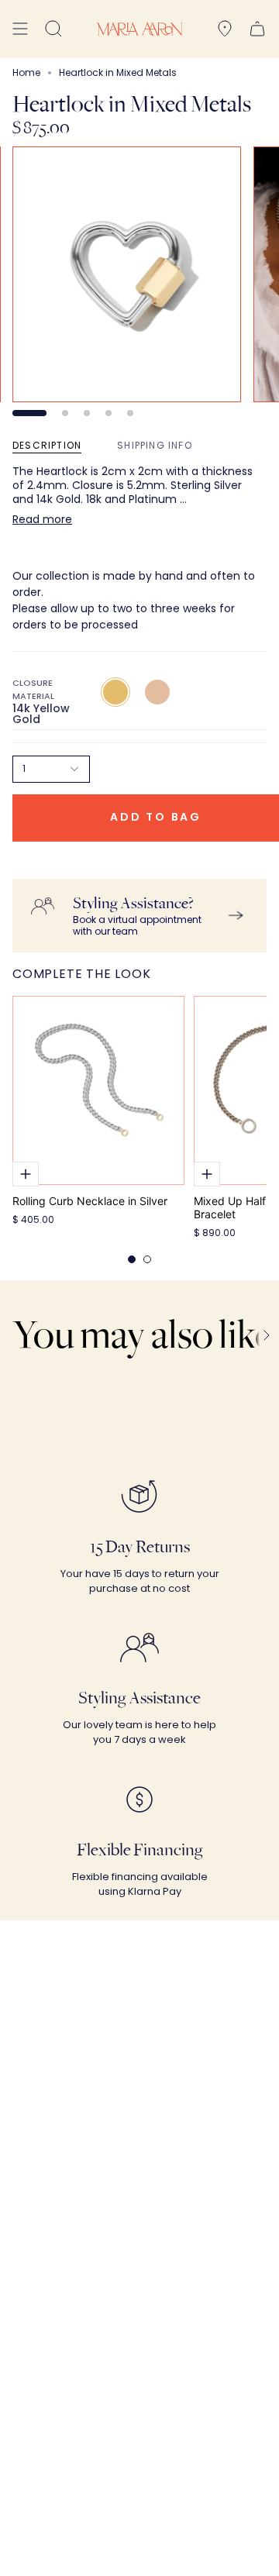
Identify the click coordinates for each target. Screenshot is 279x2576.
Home (26, 72)
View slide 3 (87, 413)
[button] (53, 29)
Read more (42, 519)
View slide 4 (108, 413)
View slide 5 (130, 413)
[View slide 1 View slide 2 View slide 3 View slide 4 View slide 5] (139, 281)
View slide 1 (29, 413)
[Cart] (257, 29)
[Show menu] (20, 29)
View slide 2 (65, 413)
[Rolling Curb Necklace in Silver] (98, 1090)
